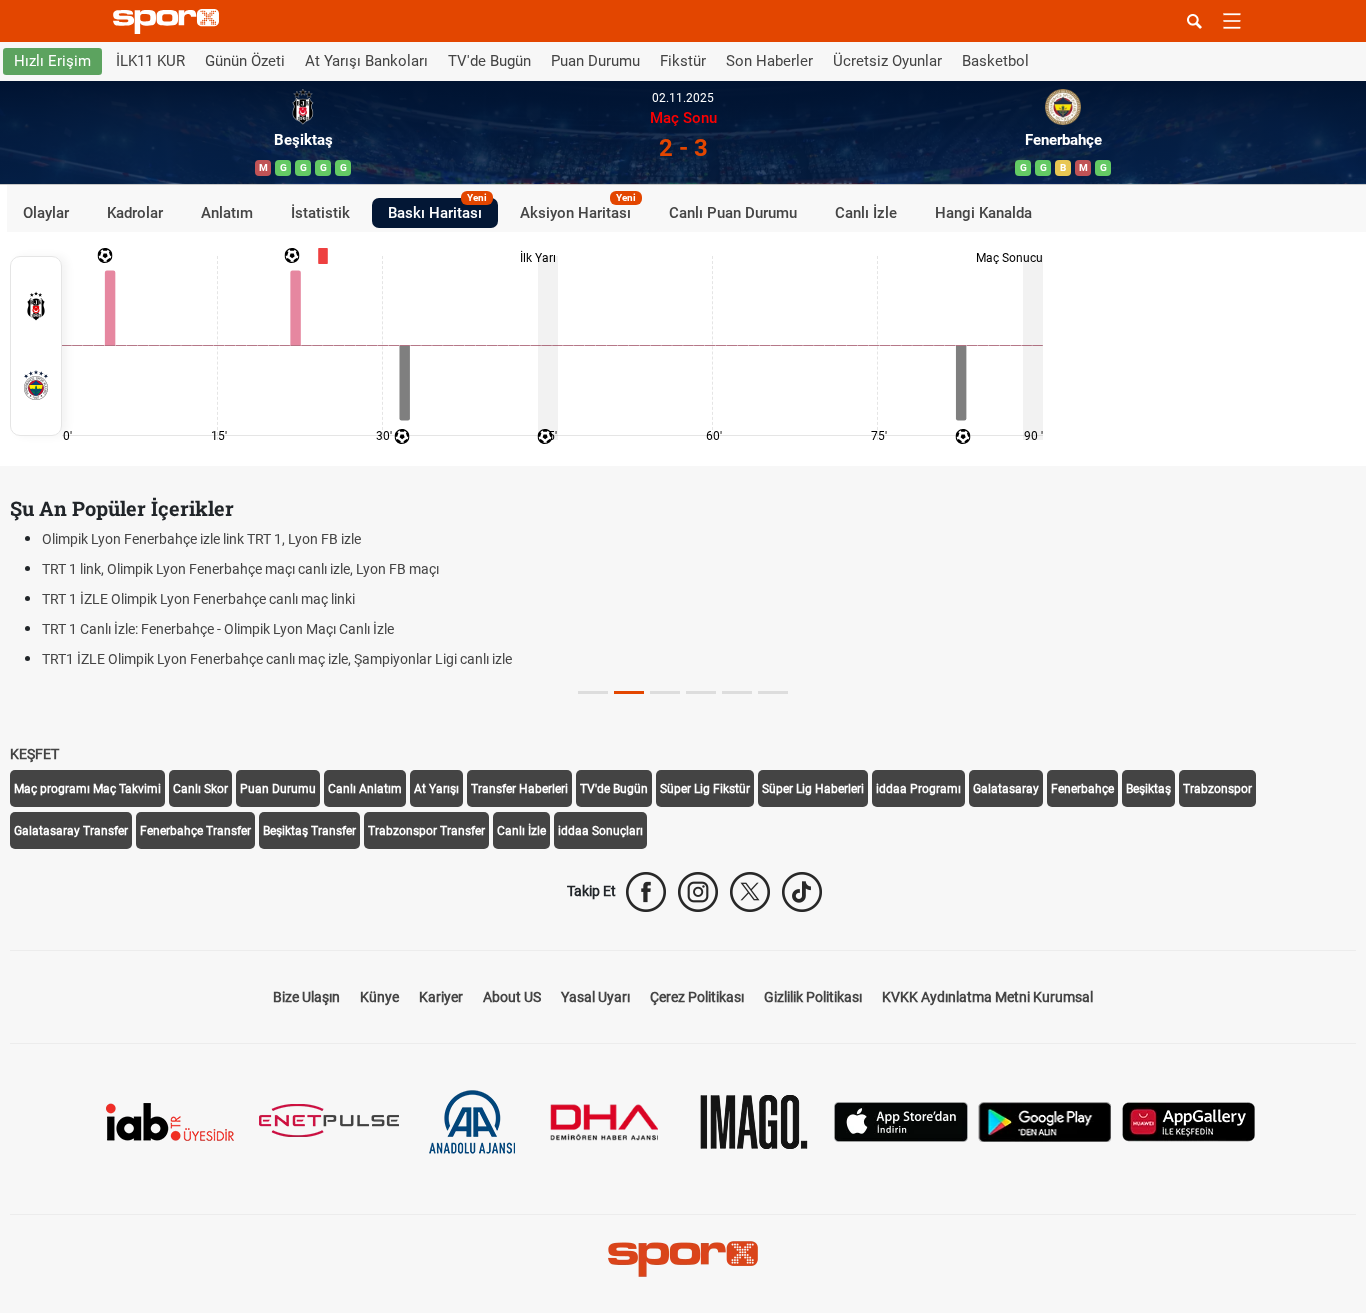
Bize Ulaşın (306, 997)
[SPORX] (683, 1259)
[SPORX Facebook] (646, 892)
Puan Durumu (595, 61)
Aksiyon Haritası (578, 209)
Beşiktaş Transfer (309, 831)
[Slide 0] (593, 692)
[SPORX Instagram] (698, 892)
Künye (379, 997)
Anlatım (227, 212)
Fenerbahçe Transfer (195, 831)
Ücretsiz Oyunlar (887, 61)
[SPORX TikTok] (802, 892)
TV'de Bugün (489, 61)
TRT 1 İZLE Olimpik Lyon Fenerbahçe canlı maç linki (198, 599)
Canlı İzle (866, 212)
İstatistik (320, 212)
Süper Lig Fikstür (705, 789)
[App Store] (901, 1120)
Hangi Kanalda (983, 212)
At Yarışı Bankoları (366, 61)
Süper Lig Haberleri (813, 789)
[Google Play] (1045, 1120)
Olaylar (46, 212)
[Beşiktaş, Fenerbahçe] (36, 346)
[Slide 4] (737, 692)
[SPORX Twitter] (750, 892)
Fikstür (683, 61)
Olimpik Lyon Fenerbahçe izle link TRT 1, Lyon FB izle (201, 539)
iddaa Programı (918, 789)
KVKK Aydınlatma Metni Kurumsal (987, 997)
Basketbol (995, 61)
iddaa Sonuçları (600, 831)
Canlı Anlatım (365, 789)
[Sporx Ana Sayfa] (170, 21)
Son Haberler (769, 61)
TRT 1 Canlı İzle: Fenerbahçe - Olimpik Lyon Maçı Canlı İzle (218, 629)
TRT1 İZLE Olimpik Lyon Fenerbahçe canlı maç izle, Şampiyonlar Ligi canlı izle (277, 659)
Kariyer (441, 997)
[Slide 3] (701, 692)
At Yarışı (436, 789)
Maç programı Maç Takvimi (87, 789)
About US (512, 997)
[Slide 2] (665, 692)
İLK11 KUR (150, 61)
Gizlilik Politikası (813, 997)
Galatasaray (1006, 789)
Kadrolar (135, 212)
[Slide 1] (629, 692)
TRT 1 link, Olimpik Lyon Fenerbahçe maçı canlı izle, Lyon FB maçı (240, 569)
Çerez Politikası (697, 997)
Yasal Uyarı (595, 997)
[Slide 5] (773, 692)
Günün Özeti (245, 61)
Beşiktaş (1148, 789)
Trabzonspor (1217, 789)
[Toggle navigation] (1232, 21)
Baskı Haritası (437, 209)
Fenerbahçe (1082, 789)
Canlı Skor (200, 789)
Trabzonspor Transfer (426, 831)
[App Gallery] (1189, 1120)
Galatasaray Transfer (71, 831)
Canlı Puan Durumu (733, 212)
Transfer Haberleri (519, 789)
